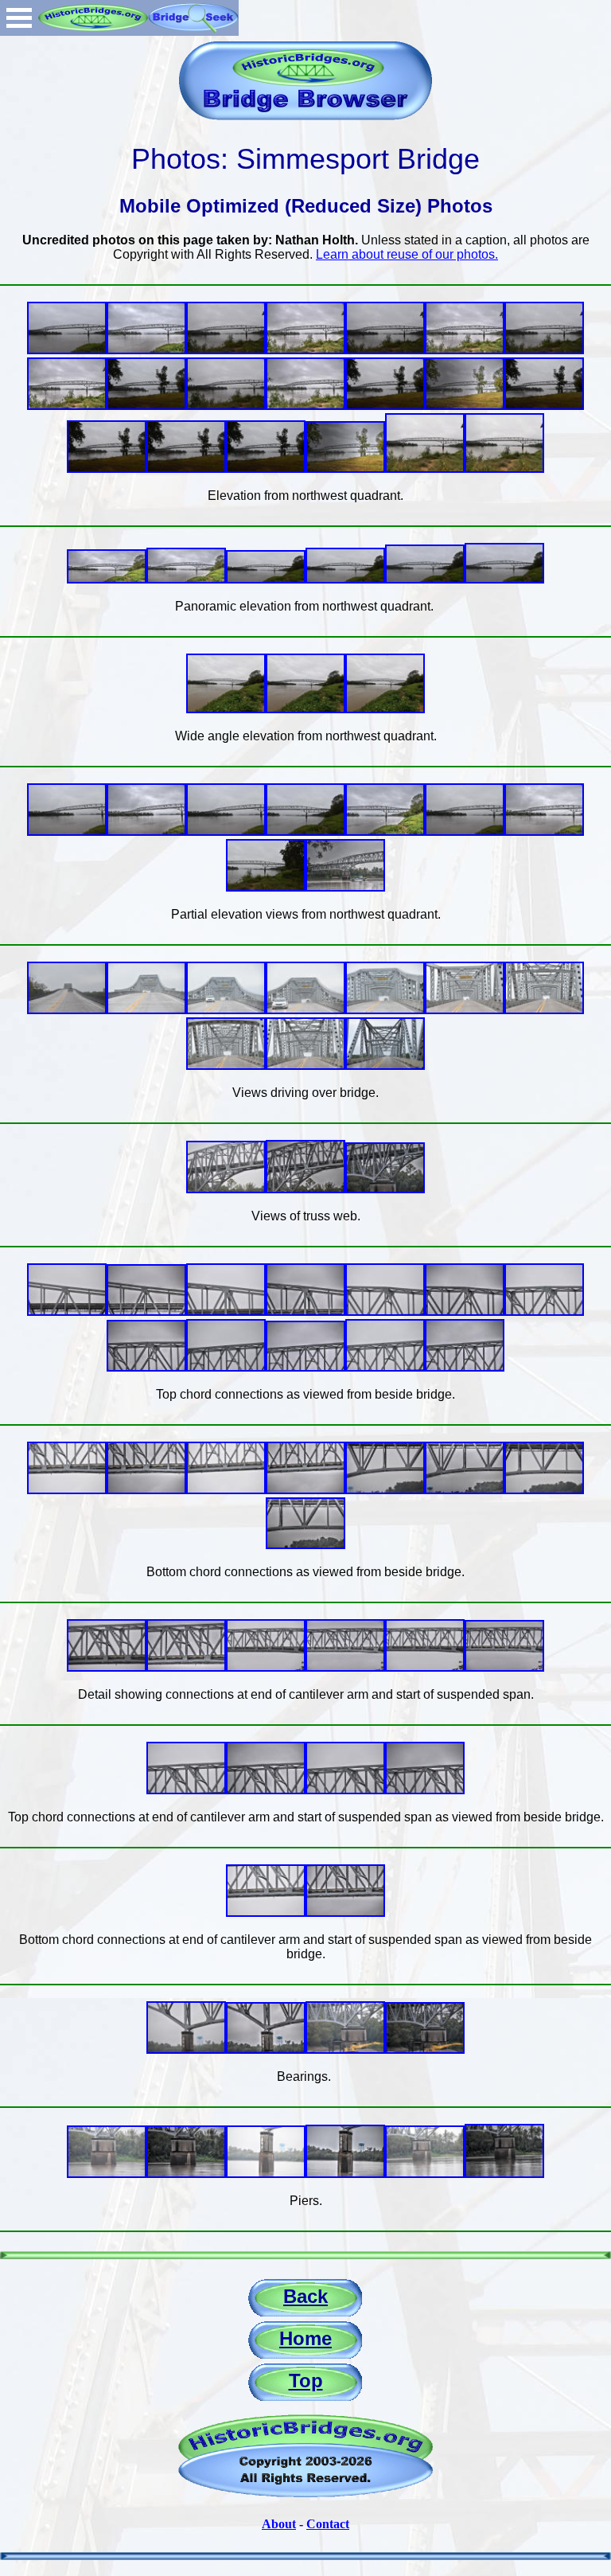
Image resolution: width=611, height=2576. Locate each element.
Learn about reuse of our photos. (407, 254)
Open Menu (19, 18)
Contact (328, 2524)
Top (306, 2381)
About (279, 2524)
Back (305, 2296)
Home (305, 2338)
